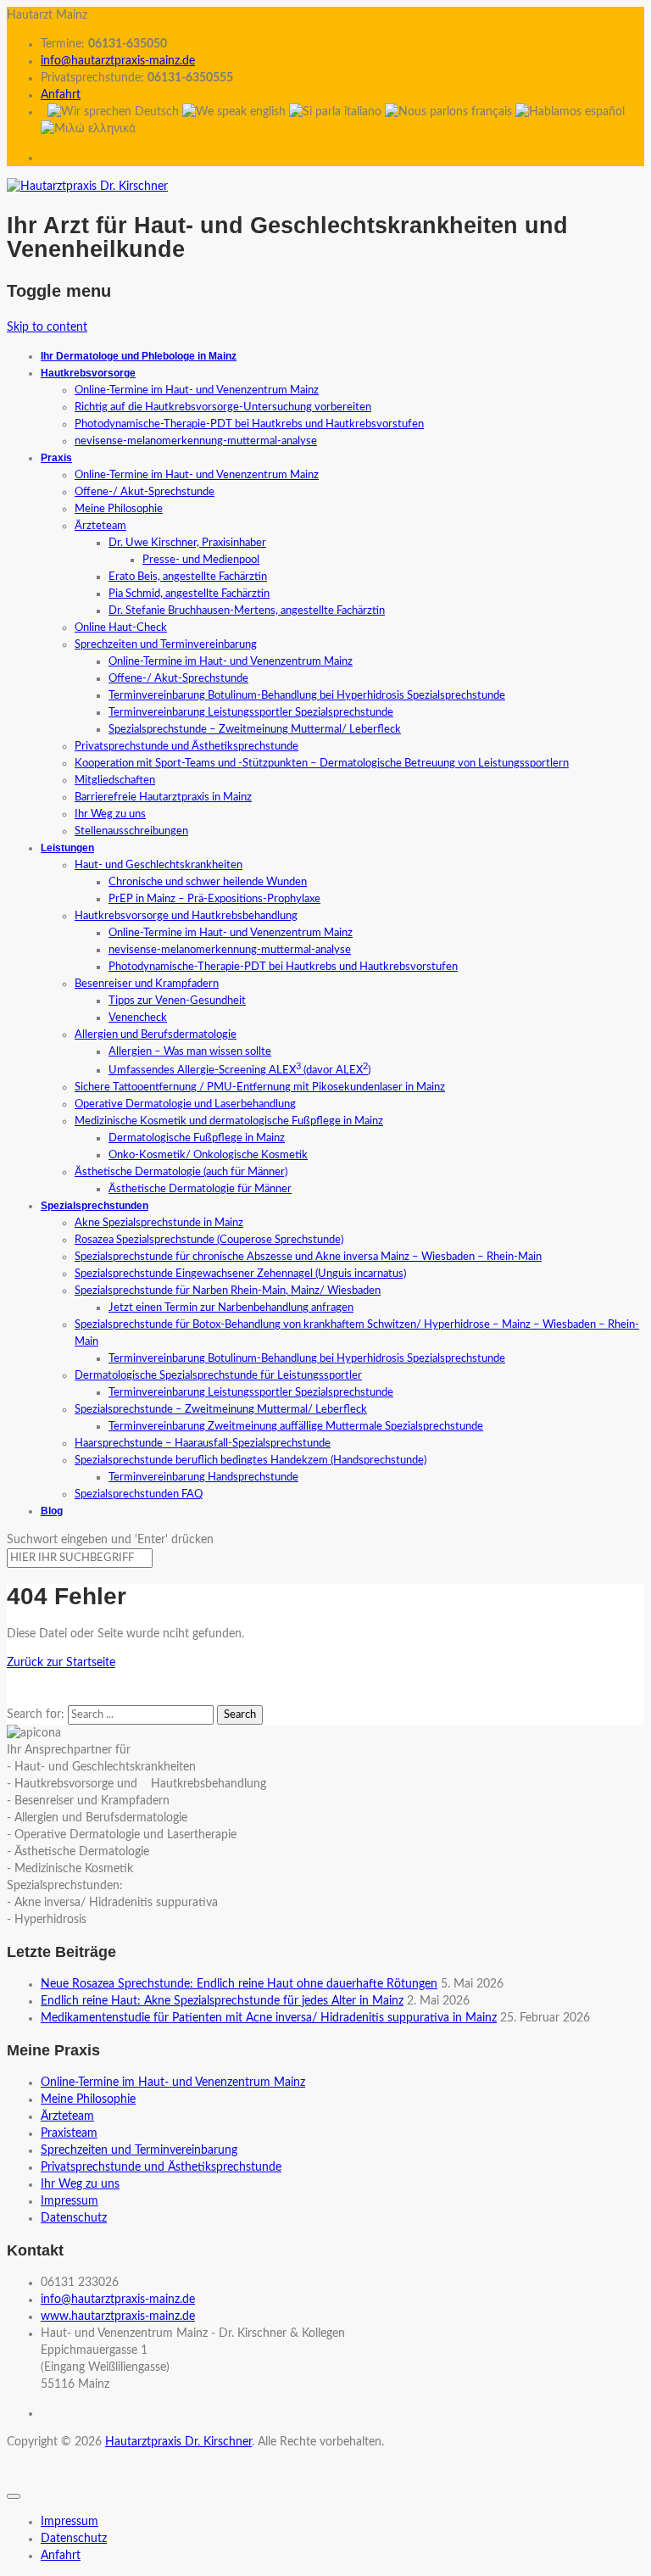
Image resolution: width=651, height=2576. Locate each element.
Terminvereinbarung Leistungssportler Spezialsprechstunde (251, 713)
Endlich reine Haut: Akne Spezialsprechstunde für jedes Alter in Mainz (222, 2001)
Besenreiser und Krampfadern (147, 984)
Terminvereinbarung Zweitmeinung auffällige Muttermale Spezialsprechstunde (296, 1427)
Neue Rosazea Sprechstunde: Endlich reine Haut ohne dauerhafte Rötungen (239, 1984)
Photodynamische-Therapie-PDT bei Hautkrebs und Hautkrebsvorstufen (249, 424)
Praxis (56, 458)
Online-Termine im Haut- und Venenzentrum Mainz (197, 390)
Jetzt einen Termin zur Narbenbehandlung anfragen (231, 1308)
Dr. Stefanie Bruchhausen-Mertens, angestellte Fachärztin (247, 611)
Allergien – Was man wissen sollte (190, 1052)
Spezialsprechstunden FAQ (139, 1494)
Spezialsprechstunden (95, 1206)
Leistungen (67, 848)
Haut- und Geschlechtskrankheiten (159, 865)
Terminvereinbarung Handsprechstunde (203, 1478)
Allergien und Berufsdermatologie (156, 1035)
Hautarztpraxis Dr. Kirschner (178, 2442)
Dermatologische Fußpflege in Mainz (197, 1138)
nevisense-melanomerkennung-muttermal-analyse (196, 441)
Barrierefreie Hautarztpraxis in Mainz (163, 797)
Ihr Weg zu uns (110, 814)
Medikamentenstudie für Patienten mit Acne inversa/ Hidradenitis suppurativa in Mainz (269, 2018)
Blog (52, 1511)
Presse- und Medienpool (201, 560)
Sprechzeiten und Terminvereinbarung (166, 645)
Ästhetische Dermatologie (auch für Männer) (181, 1172)
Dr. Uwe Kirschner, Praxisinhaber (187, 543)
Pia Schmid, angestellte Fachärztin (189, 594)
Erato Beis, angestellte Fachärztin (188, 577)
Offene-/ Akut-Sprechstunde (145, 492)
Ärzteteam (100, 526)
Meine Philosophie (119, 509)
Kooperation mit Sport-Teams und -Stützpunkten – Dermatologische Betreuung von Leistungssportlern (322, 764)
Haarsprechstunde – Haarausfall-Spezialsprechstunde (203, 1444)
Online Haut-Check (121, 628)
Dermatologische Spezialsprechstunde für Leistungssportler (218, 1376)
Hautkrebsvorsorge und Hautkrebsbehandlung (186, 916)
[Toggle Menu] (14, 2496)
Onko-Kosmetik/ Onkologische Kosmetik (208, 1155)
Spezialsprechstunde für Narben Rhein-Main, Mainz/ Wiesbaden (228, 1291)
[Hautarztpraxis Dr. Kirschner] (87, 187)
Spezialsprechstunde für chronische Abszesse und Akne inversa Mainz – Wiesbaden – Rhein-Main (308, 1257)
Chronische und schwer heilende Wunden (208, 882)
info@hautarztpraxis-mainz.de (118, 61)
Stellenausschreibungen (131, 831)
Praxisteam (69, 2133)
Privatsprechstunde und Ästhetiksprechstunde (186, 747)
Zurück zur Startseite (61, 1663)
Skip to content (47, 327)
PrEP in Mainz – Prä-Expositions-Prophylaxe (214, 899)
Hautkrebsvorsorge (88, 373)
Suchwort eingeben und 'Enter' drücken (110, 1540)
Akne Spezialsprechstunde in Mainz (159, 1223)
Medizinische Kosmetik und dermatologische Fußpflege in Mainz (229, 1121)
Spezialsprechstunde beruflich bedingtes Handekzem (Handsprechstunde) (250, 1461)
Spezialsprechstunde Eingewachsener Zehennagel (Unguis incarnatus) (240, 1274)
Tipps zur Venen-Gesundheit (177, 1001)
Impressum (70, 2201)
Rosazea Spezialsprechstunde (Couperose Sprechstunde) (209, 1240)
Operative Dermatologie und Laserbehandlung (185, 1104)
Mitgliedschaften (115, 781)
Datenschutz (74, 2218)
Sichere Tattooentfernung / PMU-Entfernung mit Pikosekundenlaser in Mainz (260, 1087)
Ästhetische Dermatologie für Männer (200, 1189)
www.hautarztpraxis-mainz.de (118, 2317)
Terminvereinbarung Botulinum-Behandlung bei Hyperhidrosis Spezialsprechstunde (307, 696)
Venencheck (138, 1018)
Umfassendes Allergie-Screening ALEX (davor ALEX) (239, 1071)
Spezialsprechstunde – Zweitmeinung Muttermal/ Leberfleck (255, 730)
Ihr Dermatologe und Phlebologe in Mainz (139, 356)
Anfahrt (61, 95)
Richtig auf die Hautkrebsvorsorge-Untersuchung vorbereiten (223, 407)
